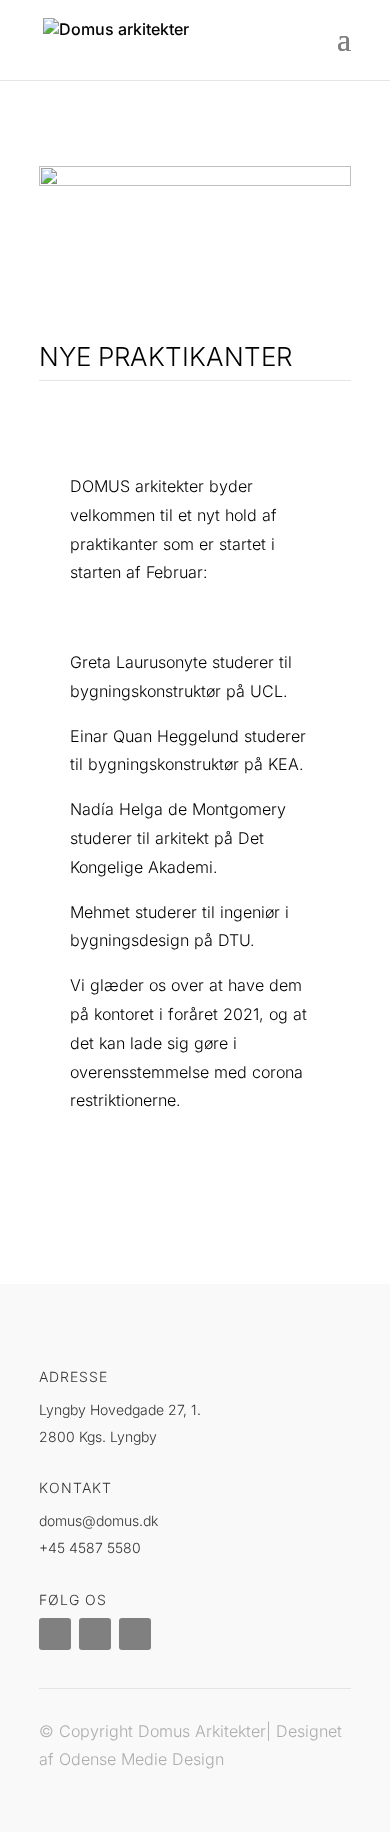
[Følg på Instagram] (95, 1634)
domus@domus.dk (98, 1520)
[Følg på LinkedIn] (55, 1634)
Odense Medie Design (141, 1759)
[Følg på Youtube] (135, 1634)
